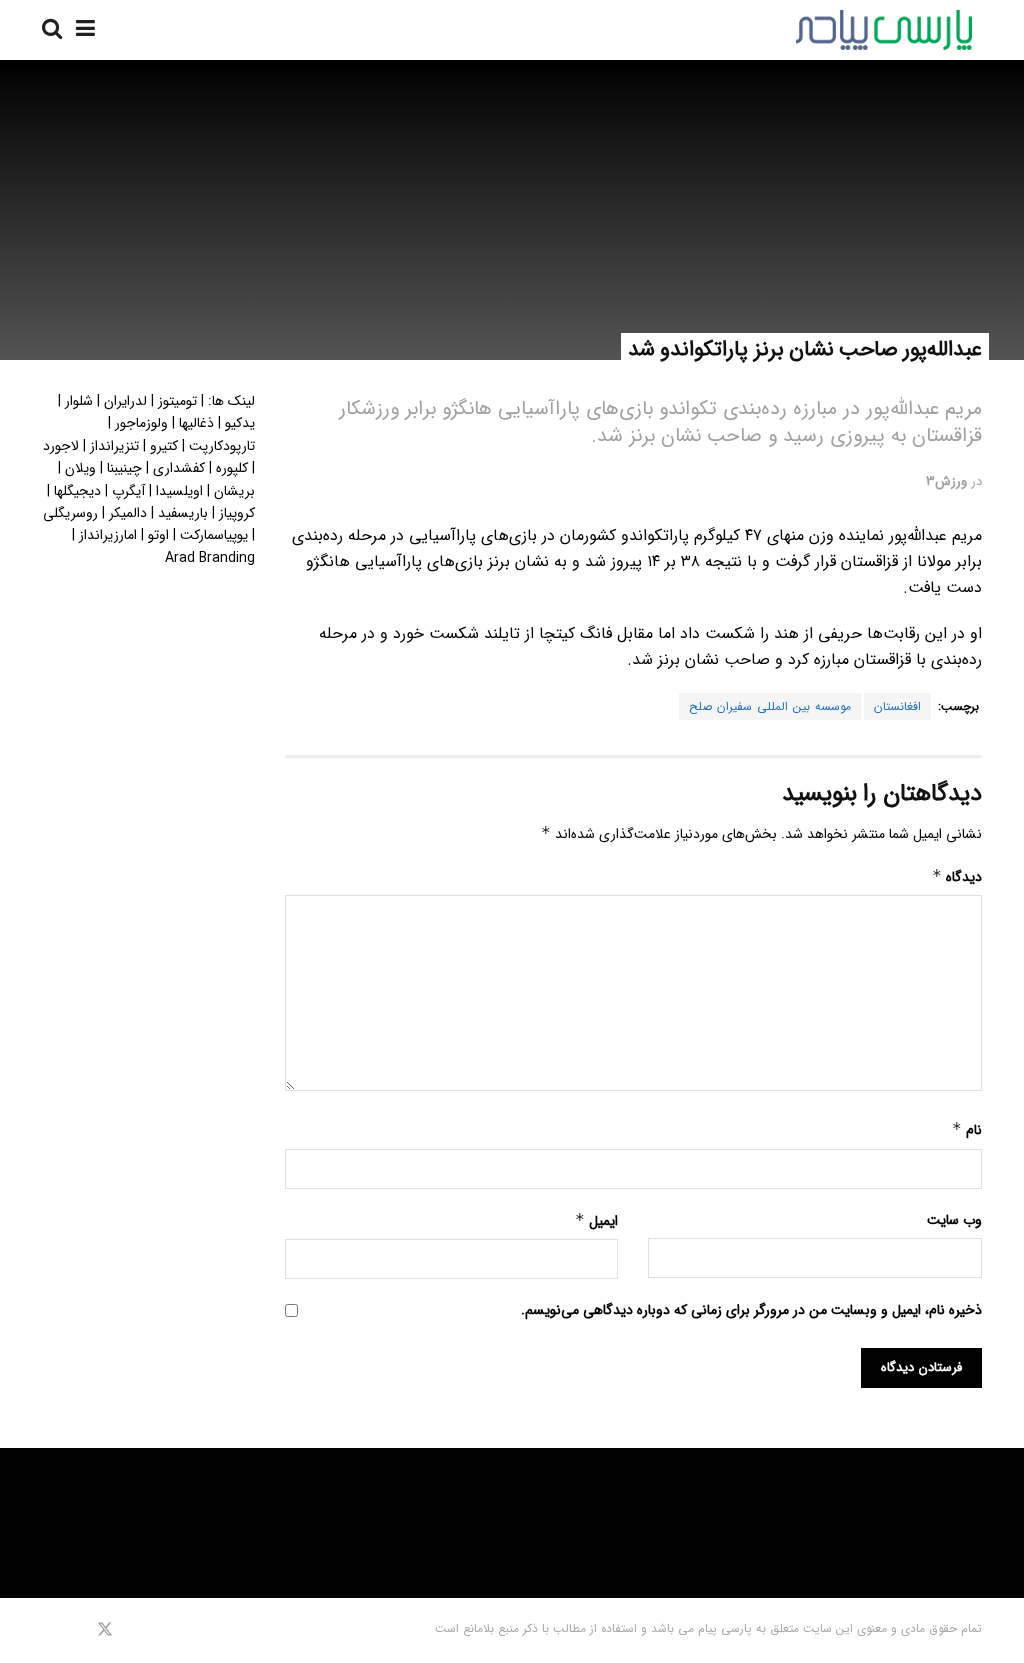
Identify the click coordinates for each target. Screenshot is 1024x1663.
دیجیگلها (77, 491)
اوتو (158, 535)
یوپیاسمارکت (214, 535)
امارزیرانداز (108, 535)
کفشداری (179, 468)
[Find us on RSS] (48, 1630)
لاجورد (61, 446)
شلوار (79, 401)
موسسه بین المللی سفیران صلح (770, 706)
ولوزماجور (141, 423)
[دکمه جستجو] (52, 30)
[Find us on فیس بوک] (131, 1630)
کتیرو (164, 446)
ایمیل (596, 1221)
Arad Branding (210, 558)
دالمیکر (128, 513)
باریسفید (183, 513)
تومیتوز (177, 401)
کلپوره (232, 468)
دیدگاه (957, 877)
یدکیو (240, 423)
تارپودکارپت (222, 446)
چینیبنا (124, 468)
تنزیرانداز (114, 446)
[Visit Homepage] (884, 30)
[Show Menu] (85, 30)
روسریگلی (70, 513)
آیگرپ (128, 491)
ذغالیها (196, 423)
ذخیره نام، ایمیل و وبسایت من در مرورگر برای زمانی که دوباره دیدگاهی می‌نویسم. (751, 1310)
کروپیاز (237, 513)
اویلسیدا (179, 491)
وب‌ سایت (954, 1220)
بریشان (234, 491)
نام (967, 1130)
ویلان (80, 468)
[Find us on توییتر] (105, 1630)
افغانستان (897, 706)
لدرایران (125, 401)
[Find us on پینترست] (76, 1630)
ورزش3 (946, 481)
